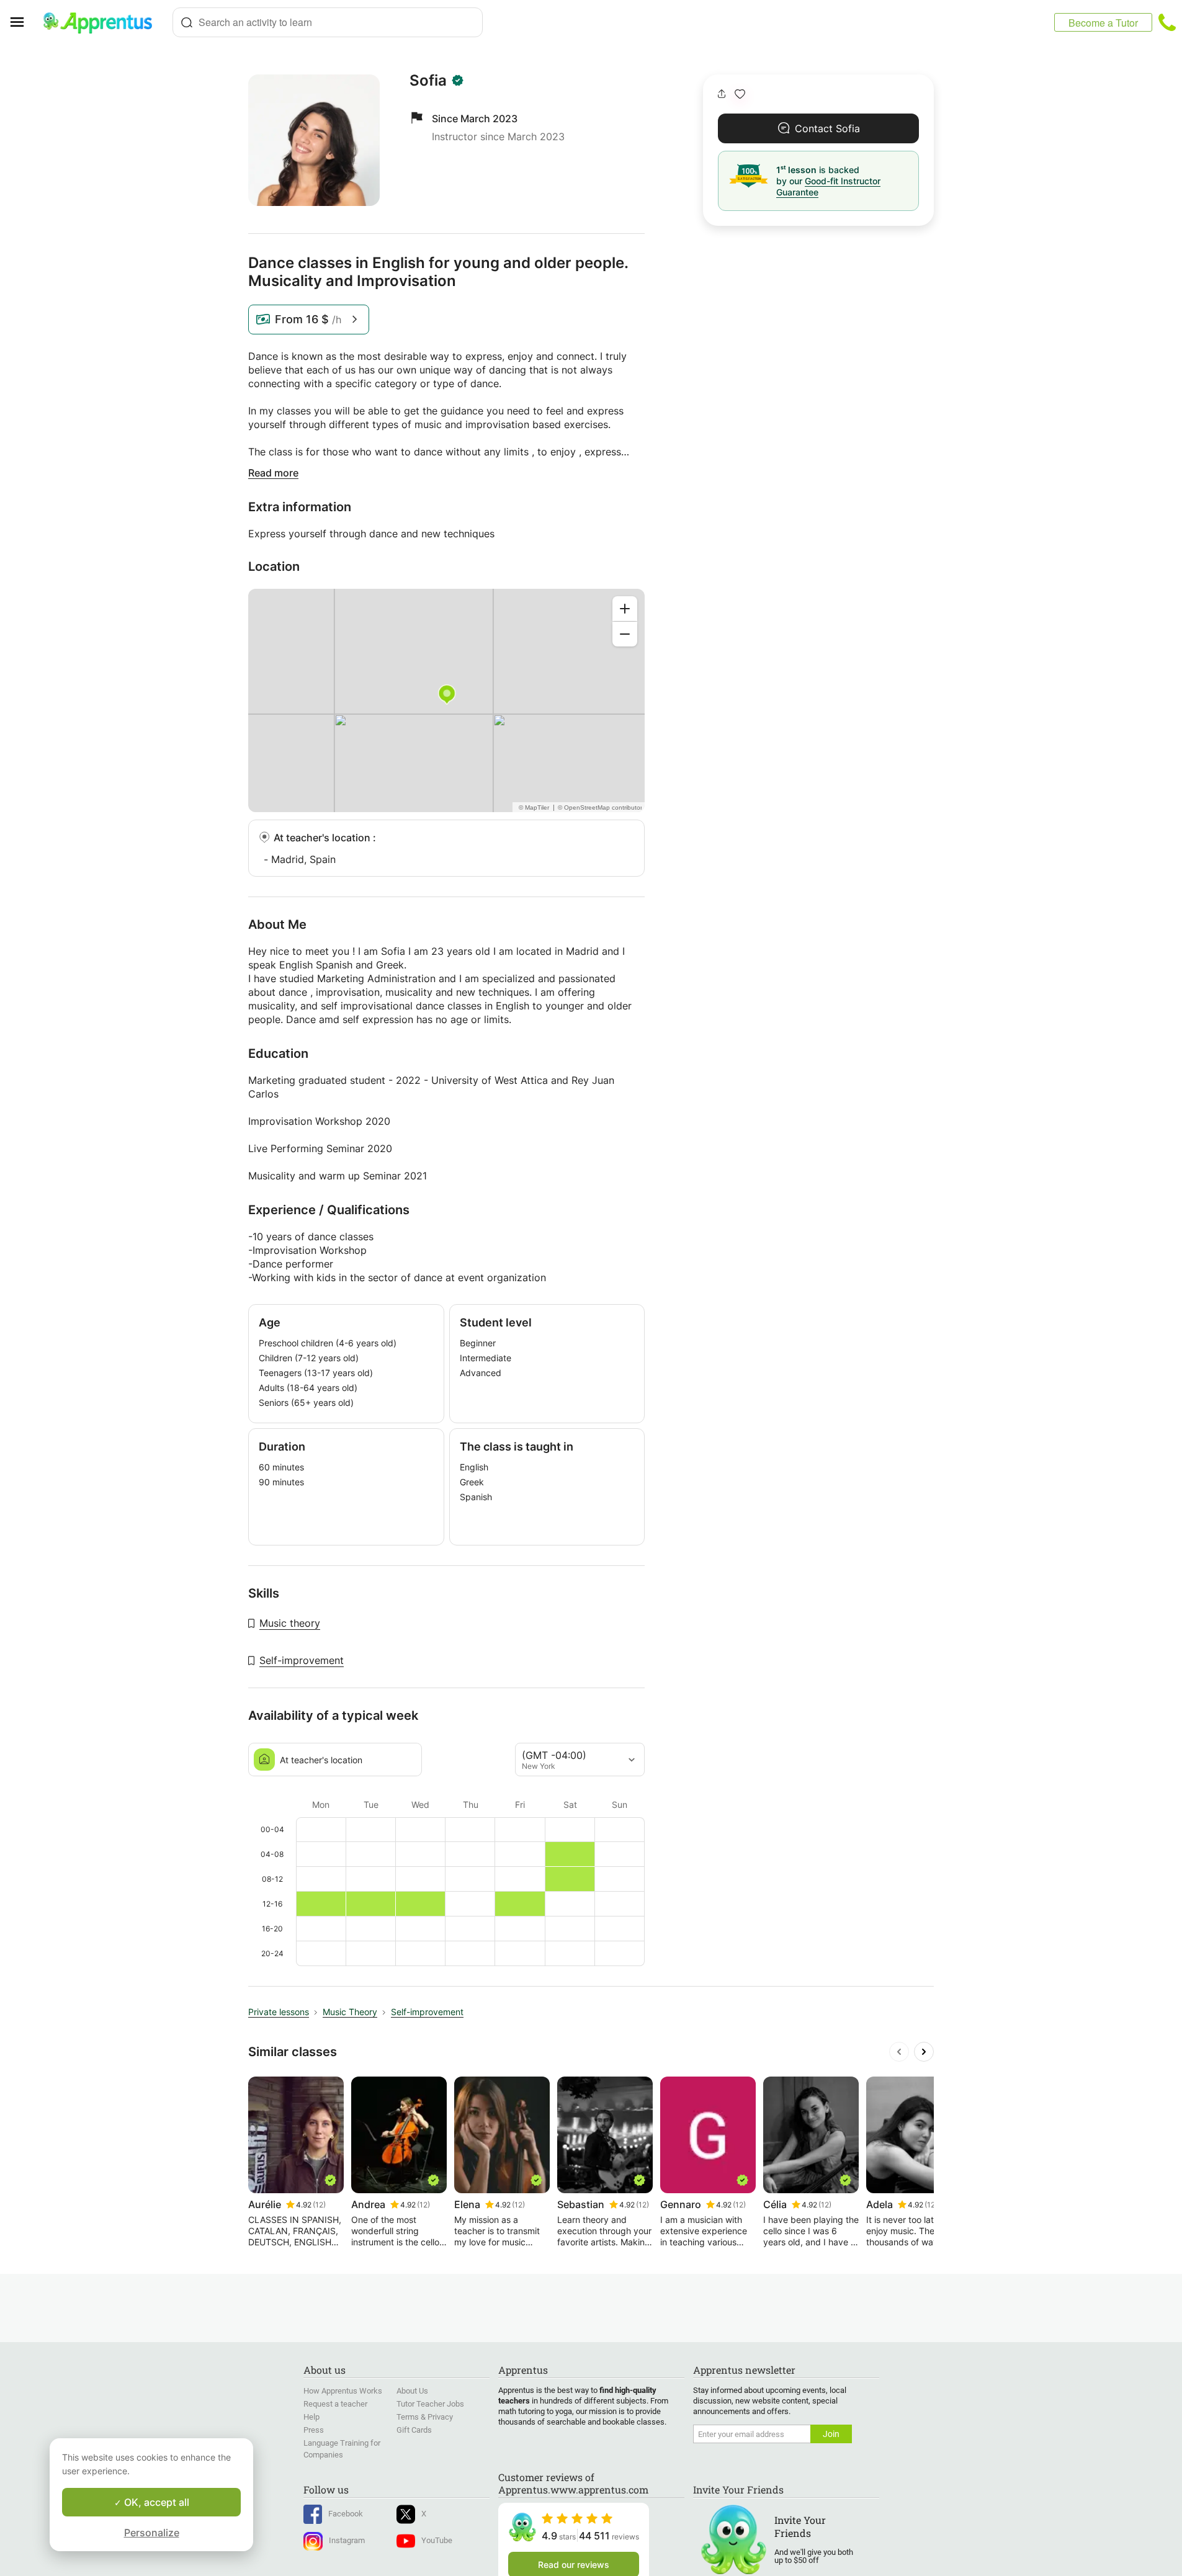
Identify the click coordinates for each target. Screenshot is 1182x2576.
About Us (412, 2391)
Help (311, 2417)
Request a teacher (335, 2404)
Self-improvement (302, 1660)
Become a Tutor (1103, 23)
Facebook (346, 2514)
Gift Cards (414, 2430)
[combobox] (328, 22)
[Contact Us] (1167, 22)
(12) (319, 2205)
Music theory (290, 1623)
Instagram (347, 2540)
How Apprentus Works (343, 2391)
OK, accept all (155, 2502)
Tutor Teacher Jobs (430, 2404)
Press (314, 2430)
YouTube (437, 2540)
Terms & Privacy (425, 2417)
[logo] (103, 22)
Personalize (152, 2533)
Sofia (428, 81)
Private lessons (279, 2012)
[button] (740, 94)
